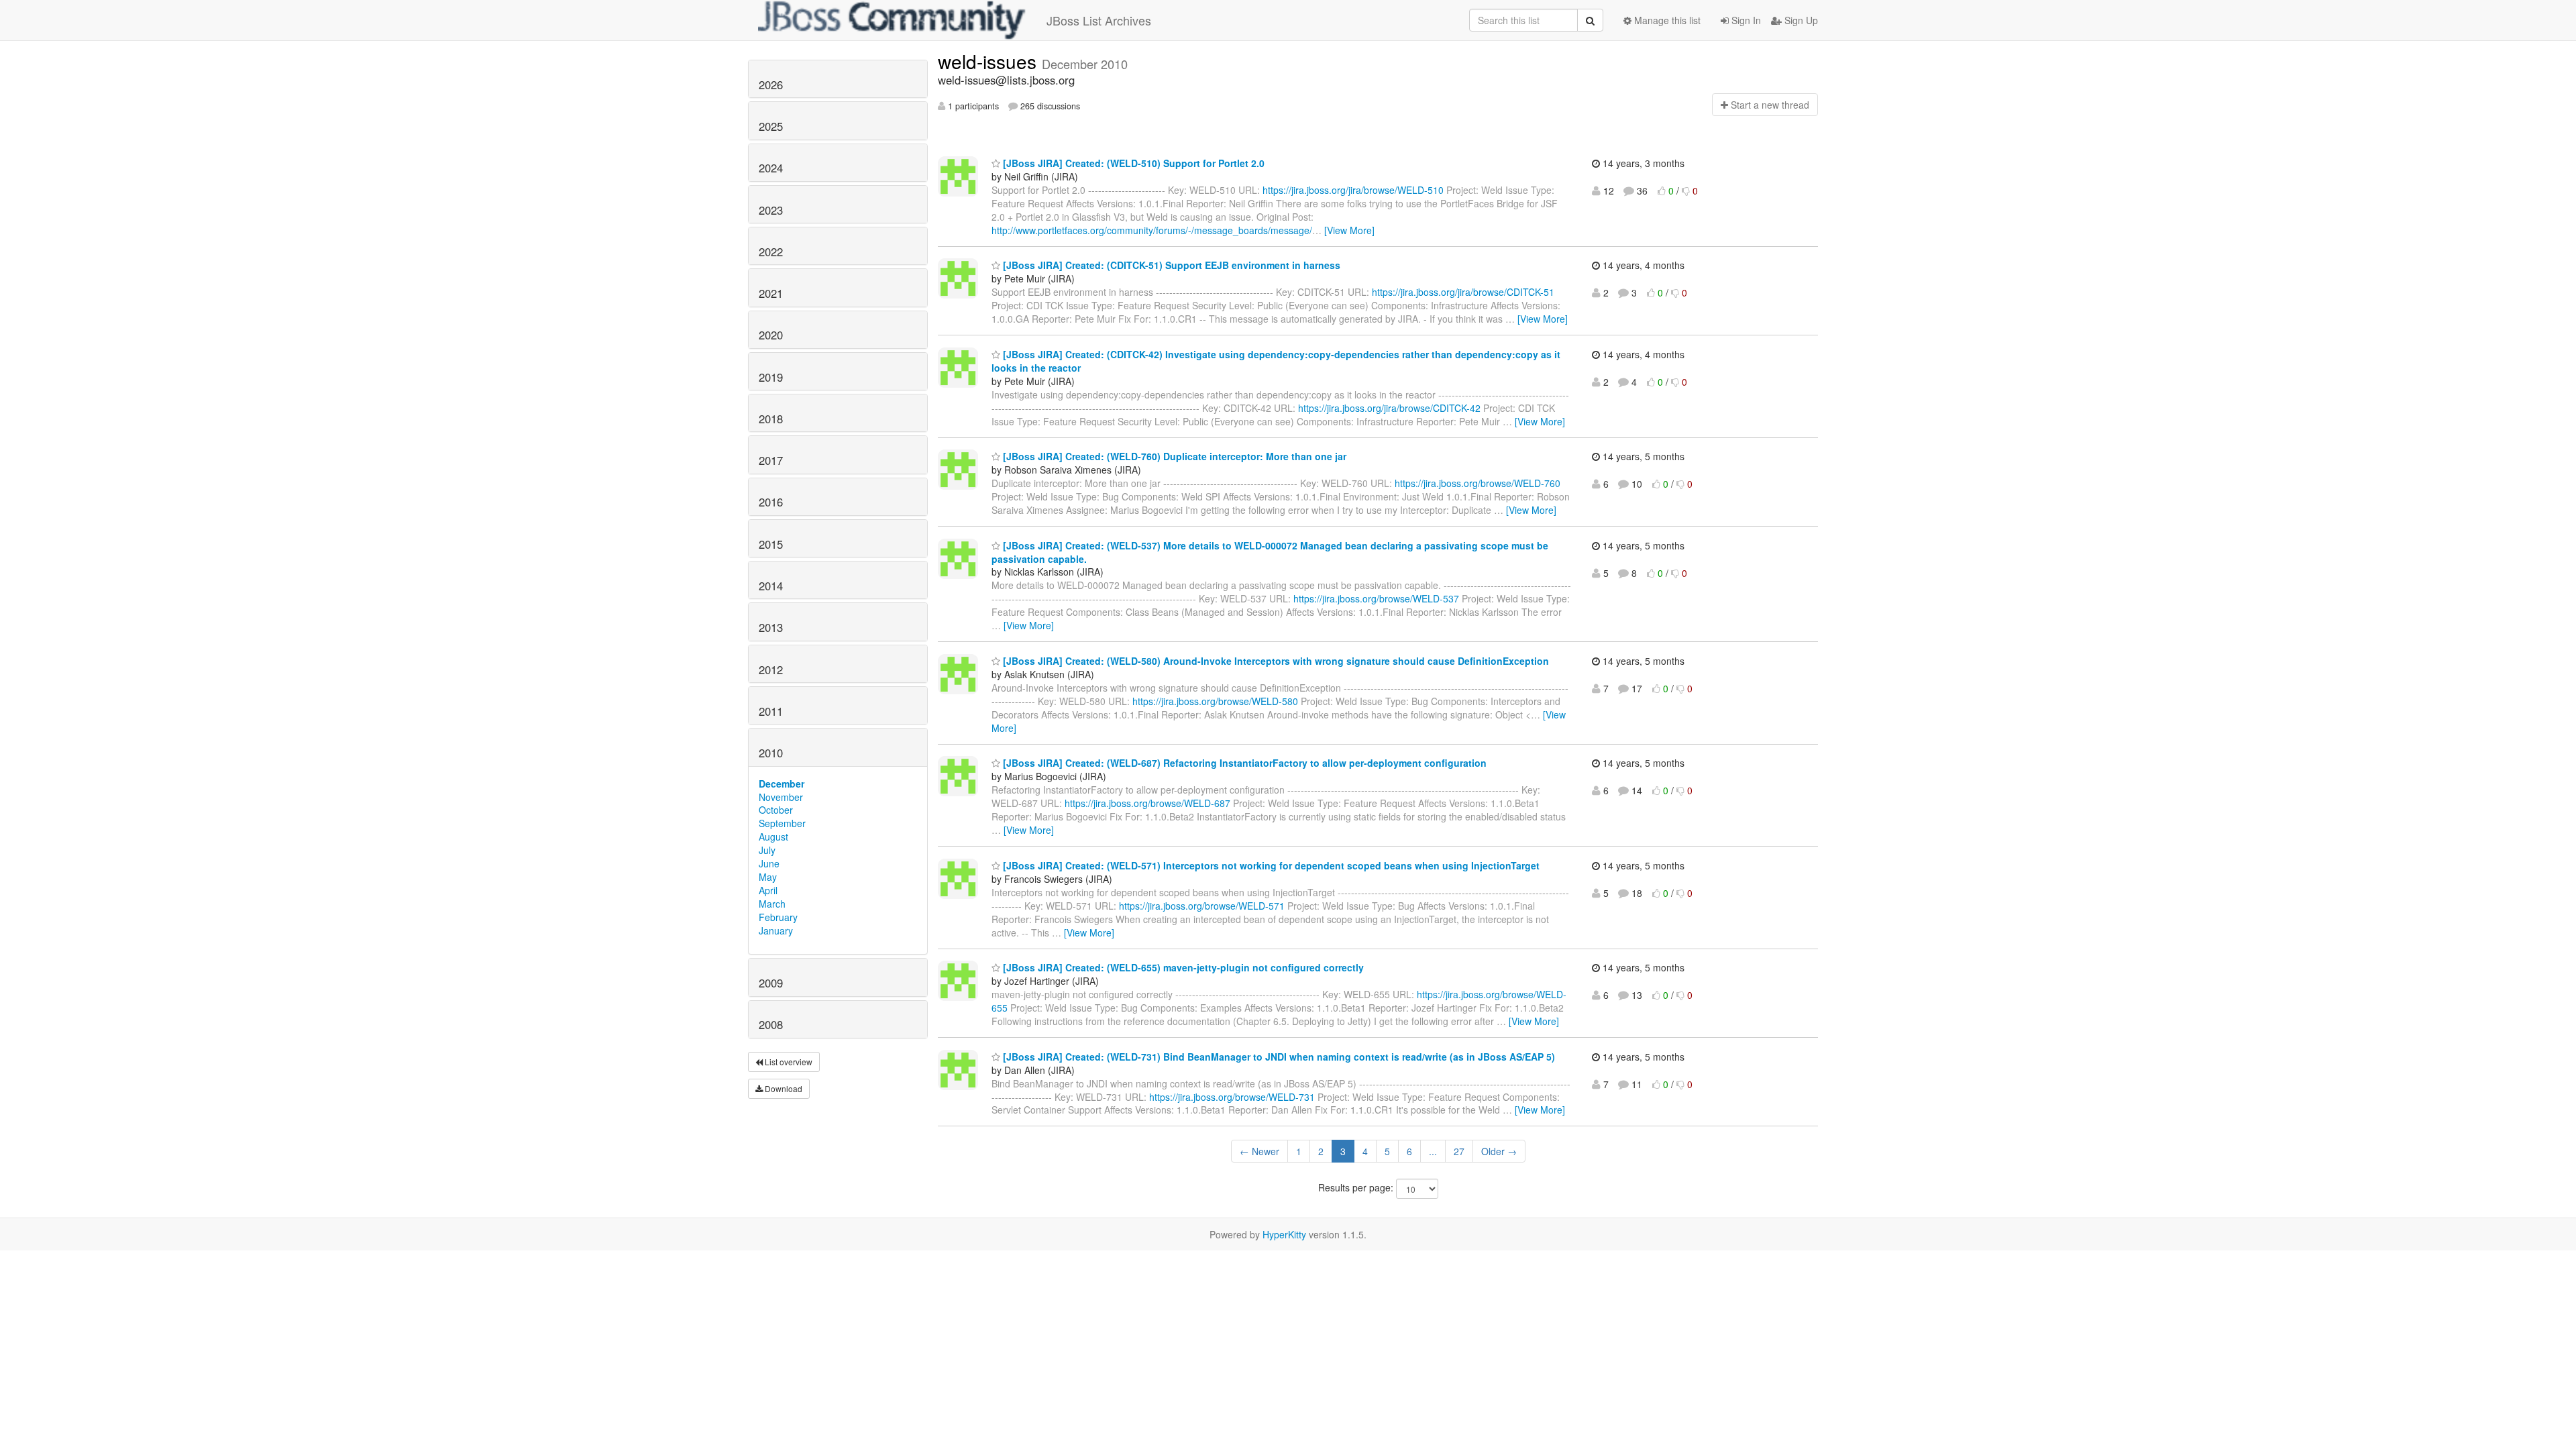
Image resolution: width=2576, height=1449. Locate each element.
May (768, 877)
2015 (771, 544)
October (776, 810)
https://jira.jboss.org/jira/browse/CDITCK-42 (1389, 408)
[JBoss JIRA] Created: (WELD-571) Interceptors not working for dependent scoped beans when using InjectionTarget (1270, 865)
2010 (771, 753)
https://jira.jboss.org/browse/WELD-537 (1376, 598)
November (781, 797)
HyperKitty (1284, 1234)
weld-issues (990, 61)
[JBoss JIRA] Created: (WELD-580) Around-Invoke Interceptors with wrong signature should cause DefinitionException (1275, 661)
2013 (771, 627)
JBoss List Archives (1099, 20)
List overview (788, 1062)
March (772, 904)
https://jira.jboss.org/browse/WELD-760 (1478, 483)
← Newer (1259, 1151)
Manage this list (1666, 20)
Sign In (1745, 20)
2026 (771, 85)
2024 (771, 168)
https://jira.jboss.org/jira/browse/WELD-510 (1353, 190)
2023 (771, 210)
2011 (771, 711)
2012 (771, 669)
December (782, 784)
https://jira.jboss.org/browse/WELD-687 (1147, 803)
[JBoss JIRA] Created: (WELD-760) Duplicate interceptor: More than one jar (1173, 456)
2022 (771, 252)
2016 (771, 502)
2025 (771, 126)
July (767, 850)
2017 (771, 460)
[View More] (1349, 230)
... (1433, 1151)
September (782, 823)
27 (1459, 1151)
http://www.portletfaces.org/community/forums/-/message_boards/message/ (1152, 230)
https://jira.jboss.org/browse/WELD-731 (1232, 1097)
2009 (771, 983)
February (778, 917)
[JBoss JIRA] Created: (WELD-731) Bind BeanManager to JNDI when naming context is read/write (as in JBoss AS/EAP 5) (1278, 1057)
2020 (771, 335)
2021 (771, 293)
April (768, 890)
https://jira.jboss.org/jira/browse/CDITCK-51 (1463, 292)
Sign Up (1800, 20)
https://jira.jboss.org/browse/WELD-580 (1215, 701)
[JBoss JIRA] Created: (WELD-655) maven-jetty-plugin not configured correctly (1182, 967)
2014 (771, 586)
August (773, 837)
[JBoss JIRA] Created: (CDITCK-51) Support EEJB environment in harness (1170, 265)
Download (783, 1088)
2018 (771, 419)
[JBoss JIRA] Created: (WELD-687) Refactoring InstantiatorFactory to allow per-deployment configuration (1243, 763)
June (769, 863)
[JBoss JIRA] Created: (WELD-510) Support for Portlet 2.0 (1132, 163)
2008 (771, 1024)
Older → (1499, 1151)
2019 (771, 377)
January (776, 930)
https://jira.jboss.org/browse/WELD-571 (1202, 906)
